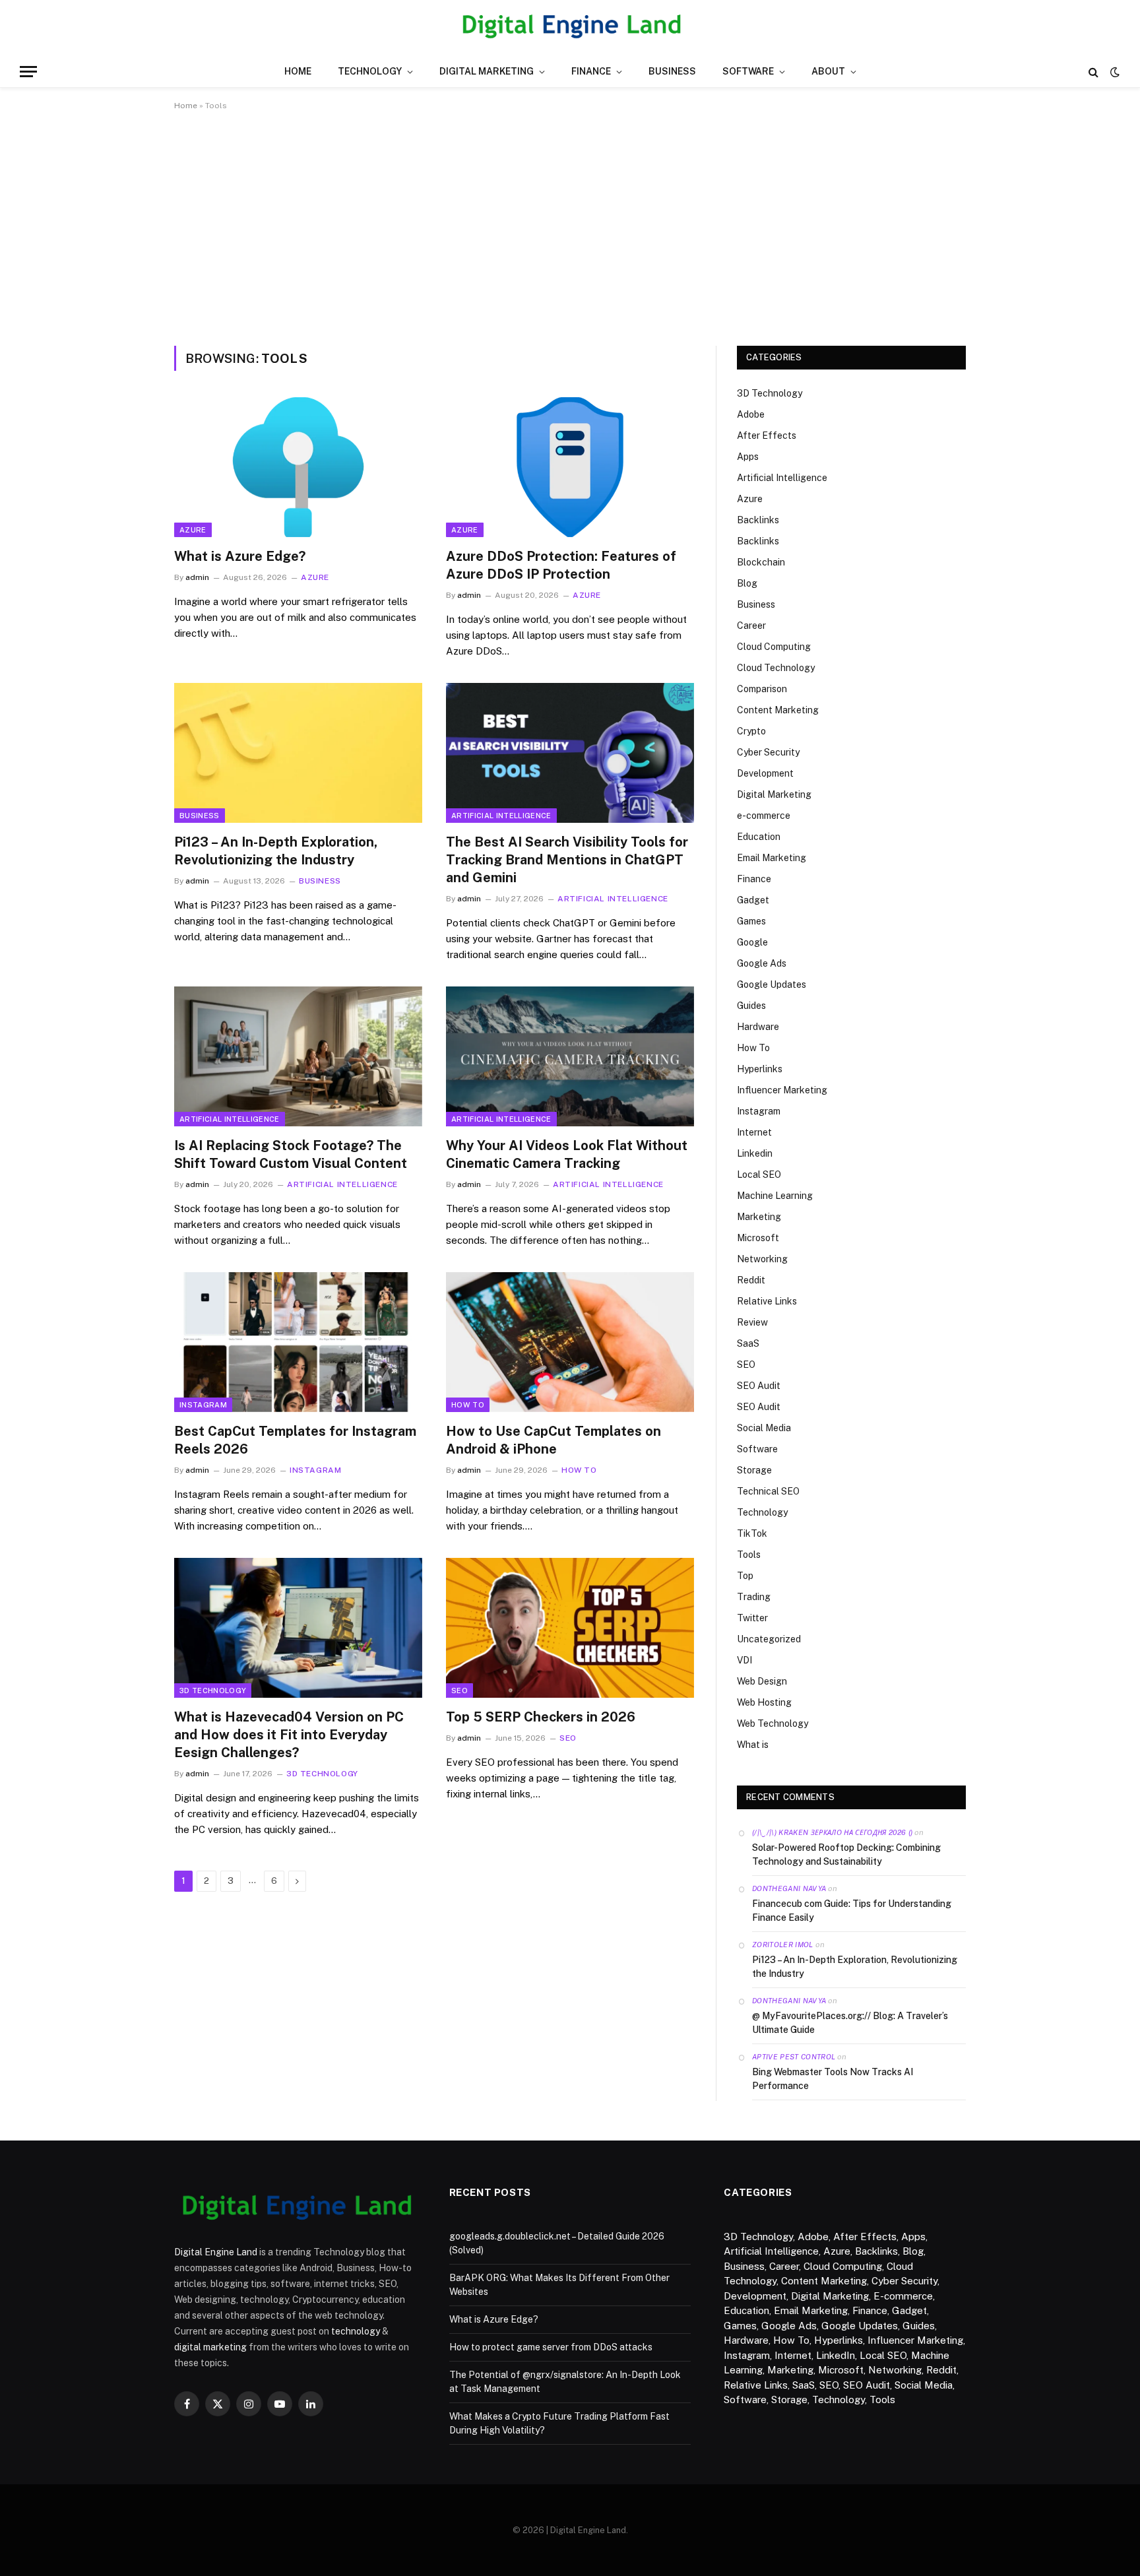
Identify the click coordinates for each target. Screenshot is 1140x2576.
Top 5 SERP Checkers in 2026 (541, 1717)
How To (468, 1405)
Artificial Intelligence (501, 816)
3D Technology (213, 1690)
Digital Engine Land (216, 2252)
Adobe (751, 414)
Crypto (751, 731)
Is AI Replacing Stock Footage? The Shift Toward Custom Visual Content (291, 1154)
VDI (744, 1660)
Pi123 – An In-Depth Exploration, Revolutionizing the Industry (276, 851)
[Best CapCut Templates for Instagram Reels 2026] (298, 1342)
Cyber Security (768, 752)
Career (751, 626)
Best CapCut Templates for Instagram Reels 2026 (295, 1440)
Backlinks (758, 520)
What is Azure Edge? (240, 556)
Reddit (751, 1280)
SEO (459, 1690)
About (828, 71)
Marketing (759, 1217)
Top (745, 1576)
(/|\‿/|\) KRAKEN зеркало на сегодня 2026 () (832, 1832)
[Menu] (28, 72)
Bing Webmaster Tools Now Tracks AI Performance (833, 2079)
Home (298, 71)
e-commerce (764, 816)
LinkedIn (836, 2355)
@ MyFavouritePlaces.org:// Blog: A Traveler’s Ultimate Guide (850, 2023)
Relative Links (767, 1301)
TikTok (752, 1533)
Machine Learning (775, 1196)
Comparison (762, 689)
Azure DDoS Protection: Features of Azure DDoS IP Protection (561, 565)
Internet (754, 1132)
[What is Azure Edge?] (298, 467)
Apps (748, 457)
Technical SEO (768, 1491)
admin (197, 577)
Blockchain (761, 562)
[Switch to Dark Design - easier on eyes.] (1114, 72)
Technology (370, 71)
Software (748, 71)
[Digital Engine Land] (570, 28)
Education (759, 837)
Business (672, 71)
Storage (754, 1470)
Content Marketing (778, 710)
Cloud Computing (774, 647)
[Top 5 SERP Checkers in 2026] (570, 1628)
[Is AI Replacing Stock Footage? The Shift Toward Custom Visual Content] (298, 1056)
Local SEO (759, 1175)
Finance (591, 71)
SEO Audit (759, 1386)
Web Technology (773, 1723)
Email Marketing (772, 858)
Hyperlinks (760, 1069)
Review (752, 1322)
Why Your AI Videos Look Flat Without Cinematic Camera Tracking (567, 1154)
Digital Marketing (487, 71)
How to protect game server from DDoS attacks (551, 2347)
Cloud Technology (776, 668)
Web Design (762, 1681)
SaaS (748, 1343)
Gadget (753, 900)
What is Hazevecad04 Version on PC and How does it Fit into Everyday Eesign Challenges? (289, 1735)
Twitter (752, 1618)
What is (753, 1745)
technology (356, 2331)
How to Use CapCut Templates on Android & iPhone (554, 1440)
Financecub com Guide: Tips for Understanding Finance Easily (852, 1911)
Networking (762, 1259)
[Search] (1093, 72)
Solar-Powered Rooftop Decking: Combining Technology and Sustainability (846, 1854)
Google (752, 942)
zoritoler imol (783, 1945)
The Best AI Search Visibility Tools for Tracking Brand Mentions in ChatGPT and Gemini (567, 860)
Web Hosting (764, 1702)
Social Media (764, 1428)
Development (765, 773)
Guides (751, 1006)
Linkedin (755, 1153)
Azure (193, 530)
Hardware (758, 1027)
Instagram (203, 1405)
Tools (749, 1555)
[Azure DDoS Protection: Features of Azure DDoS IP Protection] (570, 467)
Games (751, 921)
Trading (754, 1597)
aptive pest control (794, 2057)
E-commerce (903, 2296)
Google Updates (772, 984)
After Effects (767, 435)
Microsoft (758, 1238)
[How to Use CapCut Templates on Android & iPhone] (570, 1342)
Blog (747, 583)
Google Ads (762, 963)
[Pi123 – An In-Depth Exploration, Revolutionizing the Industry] (298, 753)
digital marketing (210, 2347)
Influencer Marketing (782, 1090)
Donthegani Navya (789, 1888)
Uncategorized (769, 1639)
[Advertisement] (570, 226)
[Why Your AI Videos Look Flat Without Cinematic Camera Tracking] (570, 1056)
